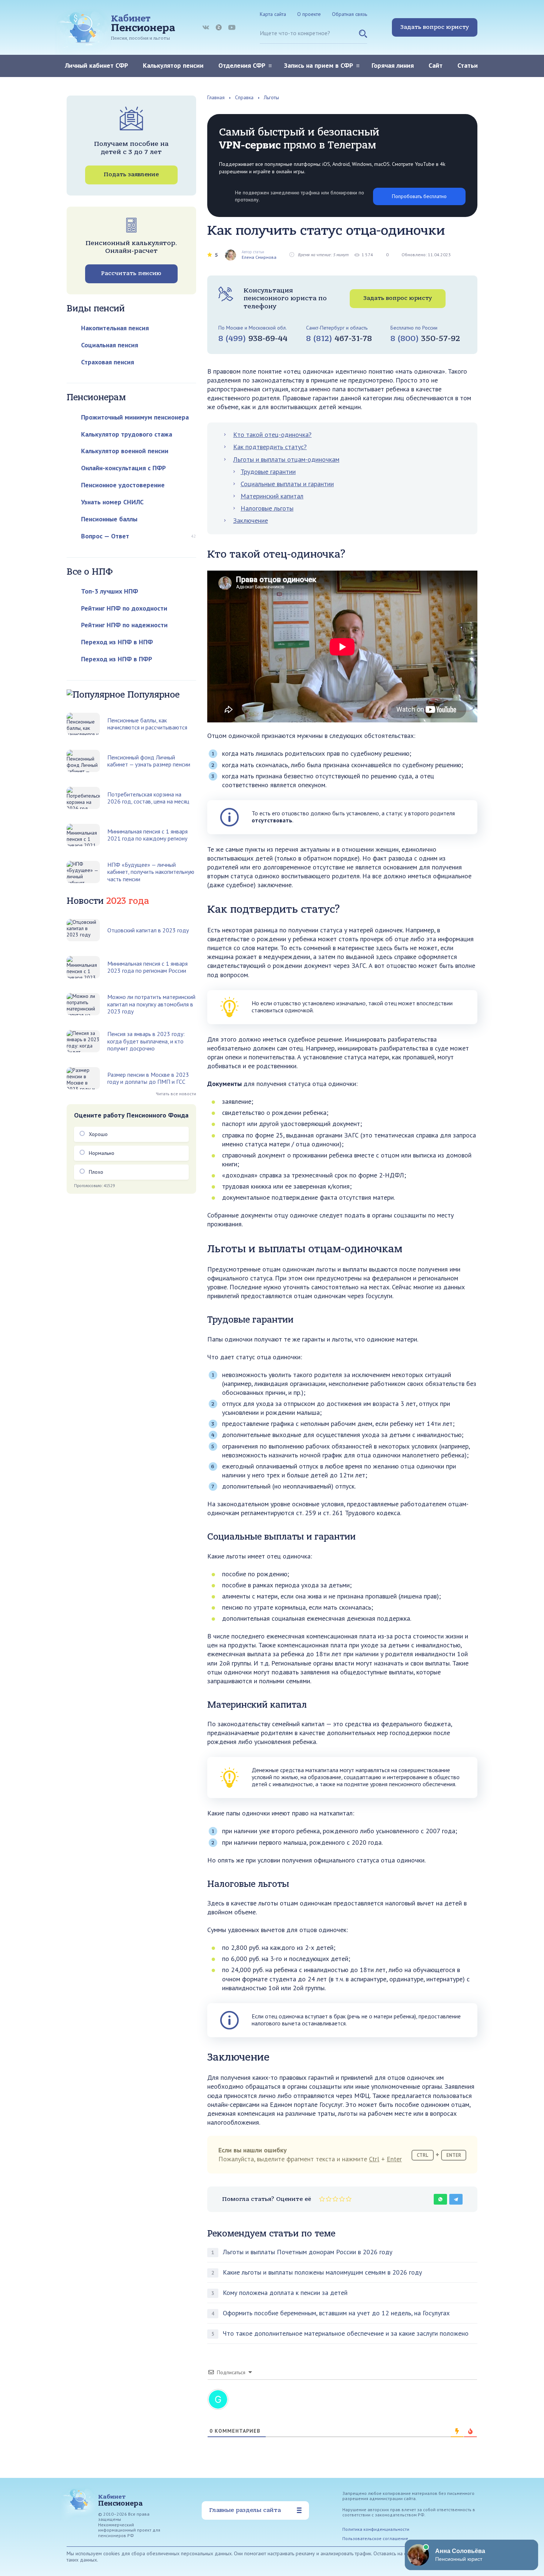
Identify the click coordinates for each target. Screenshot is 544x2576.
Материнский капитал (272, 496)
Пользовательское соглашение (375, 2538)
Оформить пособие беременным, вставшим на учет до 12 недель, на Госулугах (336, 2313)
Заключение (251, 520)
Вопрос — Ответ (105, 536)
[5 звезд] (349, 2199)
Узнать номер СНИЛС (112, 502)
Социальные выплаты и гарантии (287, 484)
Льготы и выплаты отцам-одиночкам (286, 459)
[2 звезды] (329, 2199)
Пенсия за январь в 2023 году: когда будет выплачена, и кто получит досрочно (146, 1041)
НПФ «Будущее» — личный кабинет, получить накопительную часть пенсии (151, 872)
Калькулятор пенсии (173, 65)
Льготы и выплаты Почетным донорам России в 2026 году (308, 2252)
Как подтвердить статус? (270, 447)
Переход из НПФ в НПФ (117, 642)
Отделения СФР (242, 65)
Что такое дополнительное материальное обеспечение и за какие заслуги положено (346, 2333)
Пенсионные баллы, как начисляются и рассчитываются (147, 724)
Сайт (436, 65)
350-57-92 (425, 338)
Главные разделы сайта (245, 2510)
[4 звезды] (342, 2199)
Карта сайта (273, 14)
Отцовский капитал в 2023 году (148, 930)
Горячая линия (393, 65)
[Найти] (363, 37)
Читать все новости (176, 1094)
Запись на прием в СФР (318, 65)
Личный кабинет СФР (96, 65)
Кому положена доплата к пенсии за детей (285, 2293)
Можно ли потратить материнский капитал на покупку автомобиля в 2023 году (151, 1004)
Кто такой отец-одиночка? (272, 435)
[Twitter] (219, 27)
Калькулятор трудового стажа (127, 434)
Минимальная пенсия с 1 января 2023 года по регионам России (147, 967)
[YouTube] (232, 27)
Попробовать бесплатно (419, 196)
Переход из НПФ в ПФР (117, 659)
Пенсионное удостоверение (123, 485)
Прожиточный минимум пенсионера (135, 417)
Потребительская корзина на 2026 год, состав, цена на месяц (148, 798)
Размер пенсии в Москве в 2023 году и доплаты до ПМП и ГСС (148, 1078)
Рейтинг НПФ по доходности (124, 608)
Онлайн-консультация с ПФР (123, 468)
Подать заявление (131, 174)
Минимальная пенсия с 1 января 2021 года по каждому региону (147, 835)
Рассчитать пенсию (131, 273)
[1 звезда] (322, 2199)
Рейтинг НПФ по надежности (124, 625)
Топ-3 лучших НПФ (110, 591)
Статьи (468, 65)
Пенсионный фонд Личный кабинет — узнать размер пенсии (149, 761)
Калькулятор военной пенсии (125, 451)
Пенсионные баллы (109, 519)
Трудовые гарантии (268, 472)
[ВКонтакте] (206, 27)
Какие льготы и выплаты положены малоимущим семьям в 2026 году (322, 2272)
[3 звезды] (335, 2199)
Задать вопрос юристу (435, 27)
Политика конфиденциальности (376, 2529)
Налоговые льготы (267, 508)
